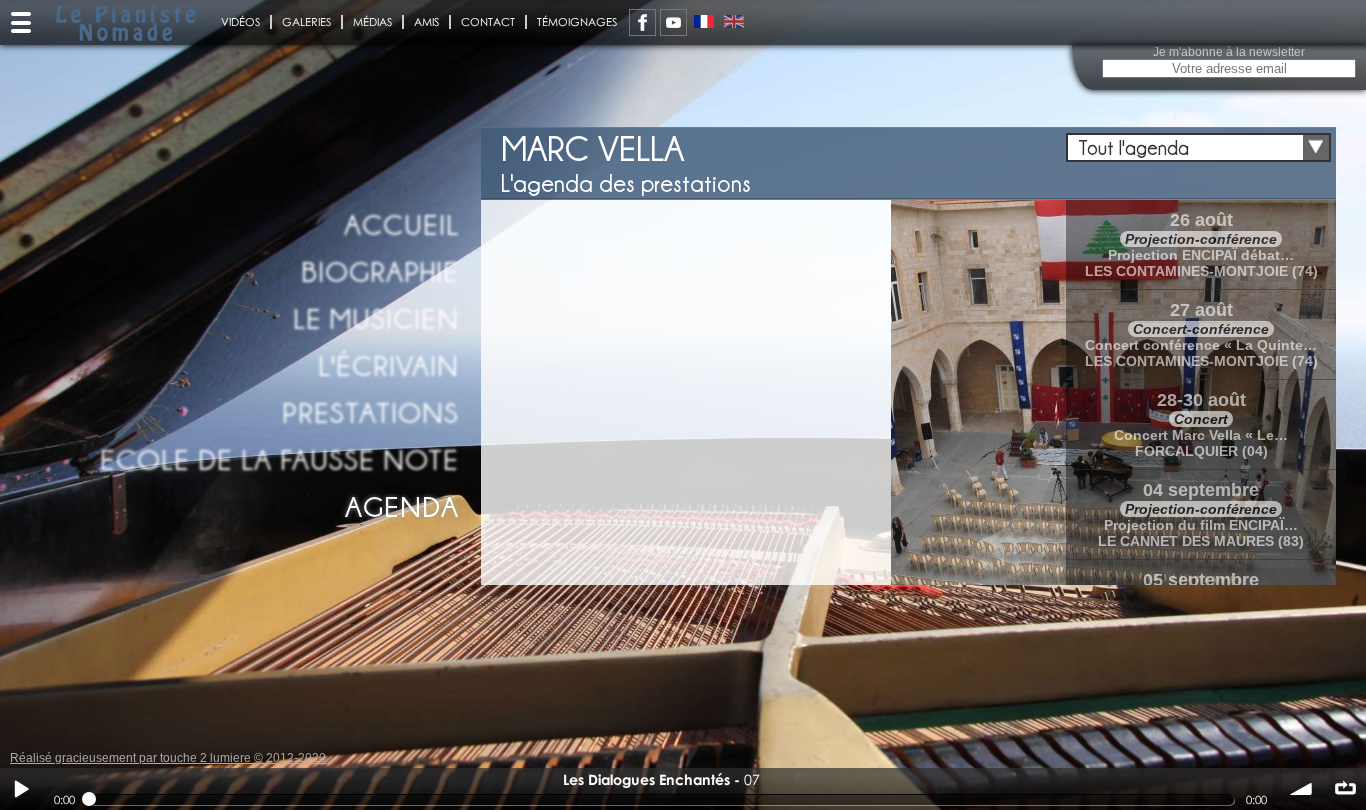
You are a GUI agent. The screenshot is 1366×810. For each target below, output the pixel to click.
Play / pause (21, 789)
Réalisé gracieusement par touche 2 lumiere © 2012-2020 (168, 758)
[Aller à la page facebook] (642, 22)
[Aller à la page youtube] (673, 22)
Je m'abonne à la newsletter (1229, 52)
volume (1302, 789)
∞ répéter (1345, 789)
